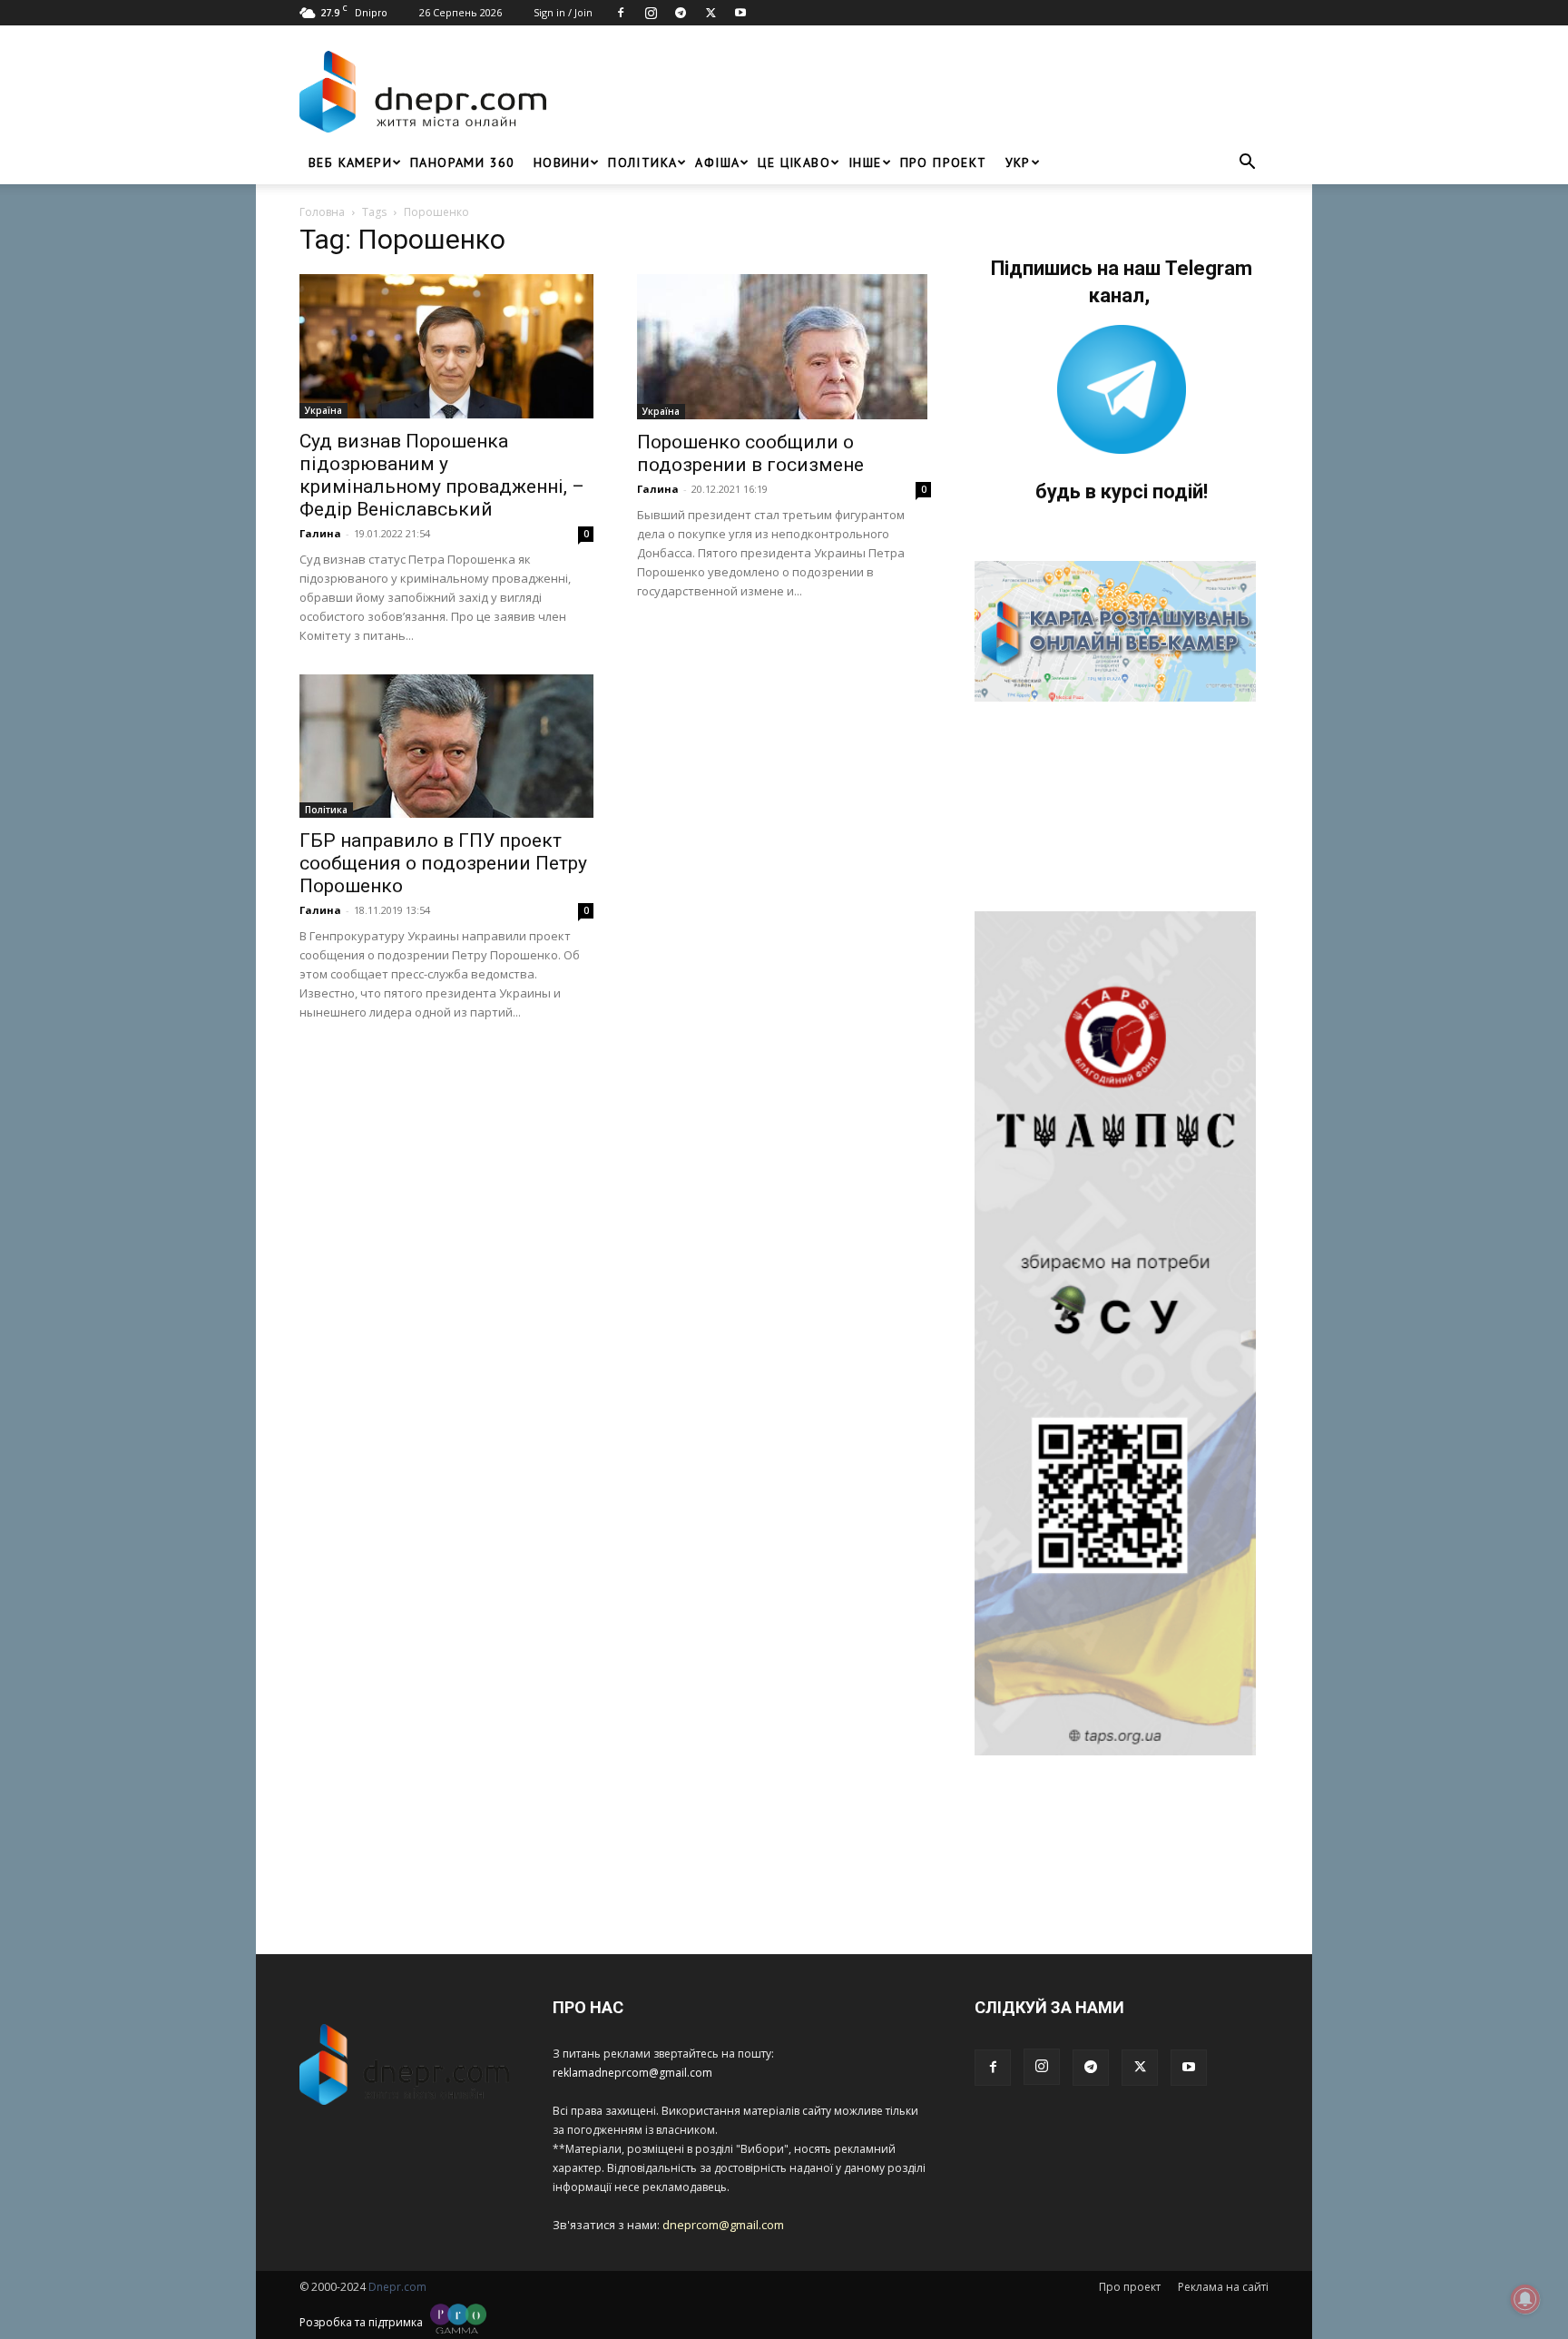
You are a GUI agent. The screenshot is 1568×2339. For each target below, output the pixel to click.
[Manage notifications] (1525, 2299)
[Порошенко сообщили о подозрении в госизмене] (784, 347)
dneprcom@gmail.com (723, 2225)
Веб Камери (350, 162)
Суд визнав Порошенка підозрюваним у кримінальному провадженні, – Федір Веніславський (442, 475)
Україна (323, 410)
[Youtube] (740, 13)
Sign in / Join (563, 12)
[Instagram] (651, 13)
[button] (1247, 164)
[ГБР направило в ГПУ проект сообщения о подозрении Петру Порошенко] (446, 747)
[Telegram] (681, 13)
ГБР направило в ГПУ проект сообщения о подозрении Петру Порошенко (443, 863)
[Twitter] (710, 13)
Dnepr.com (397, 2287)
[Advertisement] (913, 92)
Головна (322, 212)
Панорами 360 (463, 162)
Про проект (944, 162)
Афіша (717, 162)
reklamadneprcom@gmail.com (632, 2073)
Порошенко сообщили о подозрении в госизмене (750, 453)
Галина (320, 533)
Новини (562, 162)
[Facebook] (621, 13)
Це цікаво (794, 162)
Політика (642, 162)
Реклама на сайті (1223, 2287)
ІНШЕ (865, 162)
